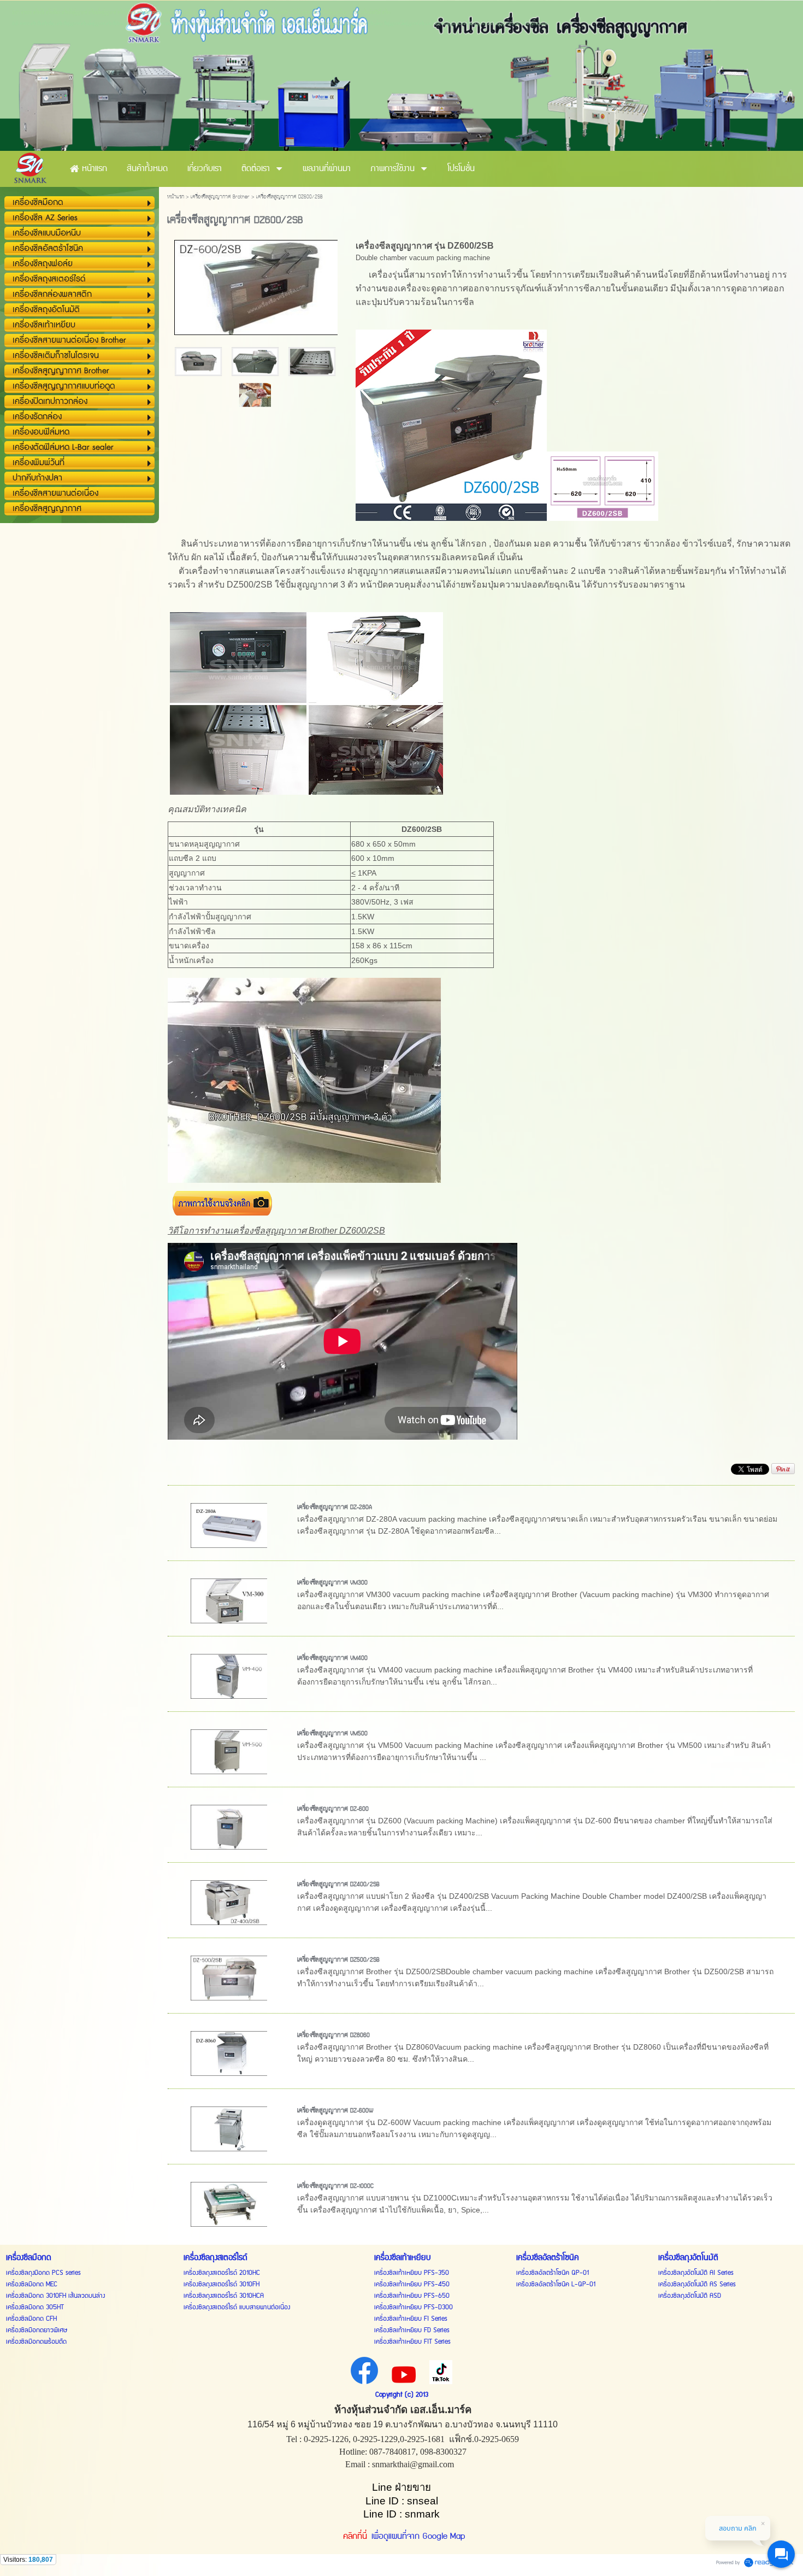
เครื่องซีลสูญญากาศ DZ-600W (335, 2111)
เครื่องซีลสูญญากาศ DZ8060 (333, 2035)
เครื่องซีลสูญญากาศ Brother (220, 197)
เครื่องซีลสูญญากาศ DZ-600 (333, 1809)
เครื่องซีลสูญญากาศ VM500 (332, 1734)
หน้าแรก (176, 197)
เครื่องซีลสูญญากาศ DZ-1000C (335, 2186)
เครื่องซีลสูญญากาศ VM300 (332, 1583)
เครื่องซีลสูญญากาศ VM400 (332, 1658)
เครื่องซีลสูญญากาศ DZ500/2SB (338, 1960)
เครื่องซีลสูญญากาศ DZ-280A (335, 1507)
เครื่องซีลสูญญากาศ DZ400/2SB (338, 1885)
